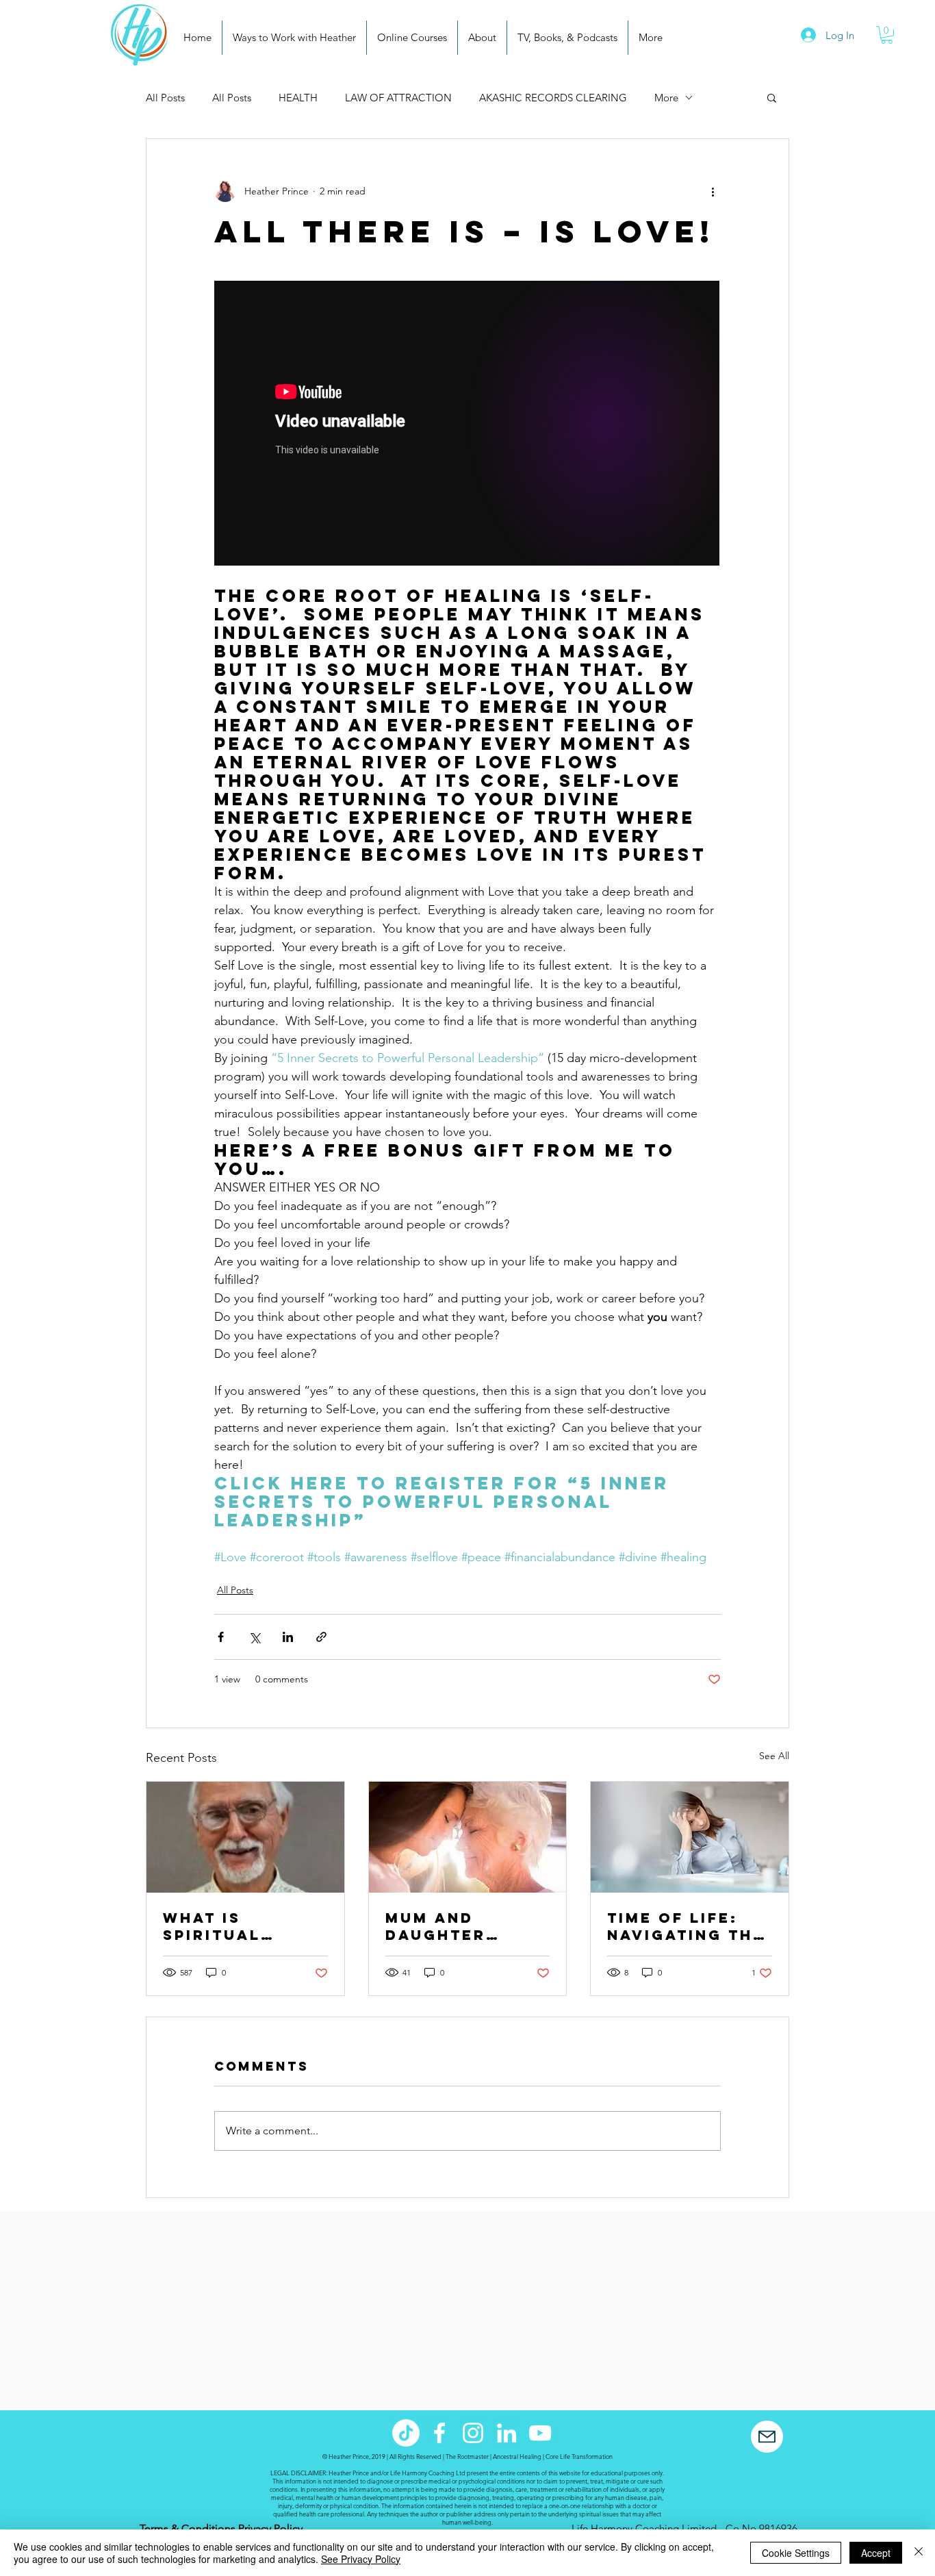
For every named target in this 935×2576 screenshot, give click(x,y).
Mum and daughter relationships (459, 1926)
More (666, 98)
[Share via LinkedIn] (288, 1637)
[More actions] (713, 191)
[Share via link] (321, 1637)
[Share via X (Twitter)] (254, 1637)
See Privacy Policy (361, 2559)
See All (774, 1756)
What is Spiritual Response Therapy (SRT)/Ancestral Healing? (245, 1926)
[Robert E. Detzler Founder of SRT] (245, 1837)
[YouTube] (540, 2433)
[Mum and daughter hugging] (468, 1837)
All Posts (165, 98)
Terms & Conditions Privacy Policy (221, 2528)
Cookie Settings (796, 2553)
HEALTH (298, 98)
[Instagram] (473, 2433)
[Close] (919, 2553)
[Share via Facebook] (221, 1637)
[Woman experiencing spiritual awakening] (690, 1837)
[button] (887, 35)
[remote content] (467, 425)
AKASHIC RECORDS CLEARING (553, 98)
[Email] (767, 2437)
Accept (876, 2553)
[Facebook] (439, 2433)
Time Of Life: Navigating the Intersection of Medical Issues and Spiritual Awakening (686, 1926)
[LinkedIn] (507, 2433)
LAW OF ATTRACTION (398, 98)
